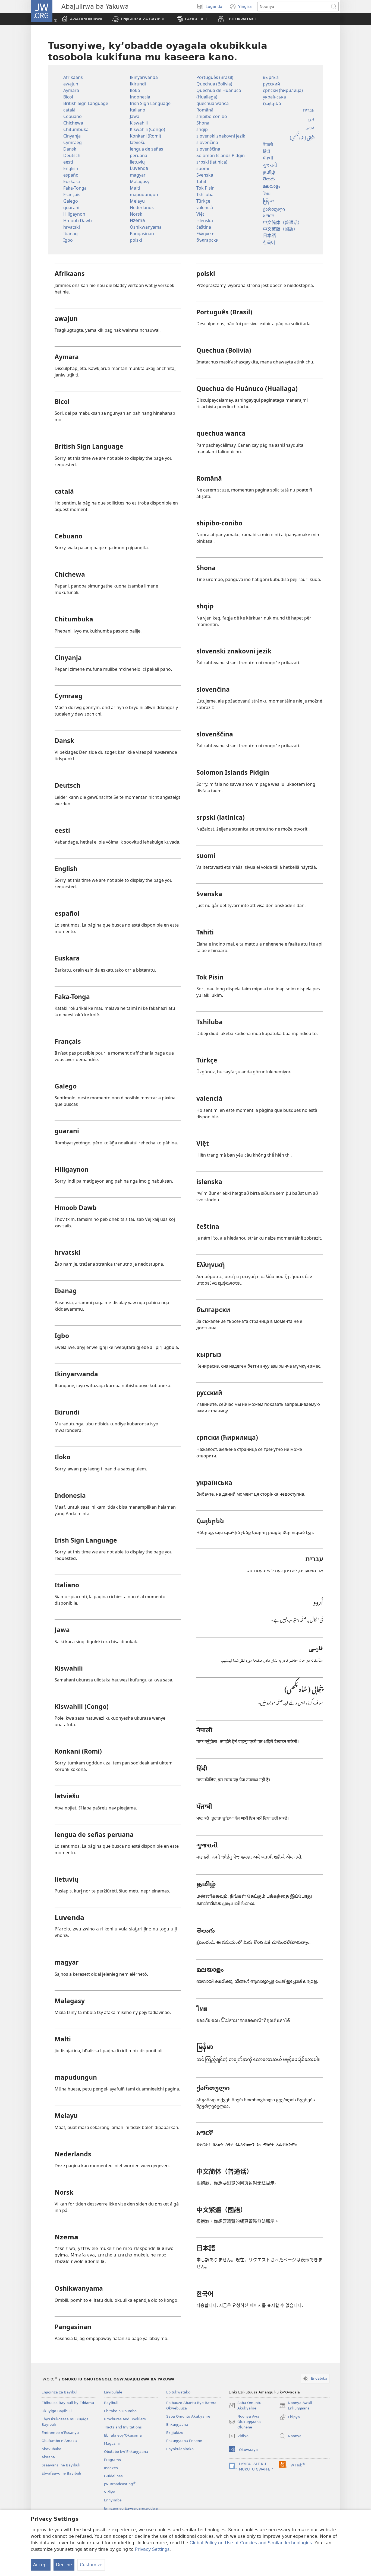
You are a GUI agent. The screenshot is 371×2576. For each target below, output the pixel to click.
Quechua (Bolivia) (214, 84)
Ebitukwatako (178, 2392)
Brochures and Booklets (125, 2419)
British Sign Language (86, 103)
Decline (64, 2565)
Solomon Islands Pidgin (221, 155)
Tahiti (202, 181)
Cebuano (73, 116)
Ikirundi (138, 84)
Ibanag (70, 234)
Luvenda (139, 168)
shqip (202, 129)
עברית (309, 110)
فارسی (310, 127)
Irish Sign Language (150, 103)
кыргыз (271, 77)
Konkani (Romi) (145, 136)
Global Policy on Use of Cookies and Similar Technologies (251, 2543)
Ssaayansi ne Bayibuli (61, 2465)
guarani (71, 208)
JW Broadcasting (120, 2484)
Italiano (138, 110)
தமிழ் (269, 173)
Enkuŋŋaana (177, 2425)
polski (136, 240)
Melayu (137, 201)
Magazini (112, 2443)
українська (274, 97)
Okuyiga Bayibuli (57, 2411)
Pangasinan (142, 234)
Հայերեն (272, 103)
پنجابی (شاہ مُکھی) (302, 137)
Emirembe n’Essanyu (60, 2433)
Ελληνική (205, 234)
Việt (200, 214)
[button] (139, 19)
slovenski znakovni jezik (221, 136)
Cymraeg (73, 142)
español (71, 175)
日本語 (269, 235)
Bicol (68, 97)
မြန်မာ (269, 201)
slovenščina (208, 149)
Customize (91, 2565)
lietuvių (137, 162)
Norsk (136, 214)
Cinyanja (72, 136)
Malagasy (140, 181)
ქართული (274, 209)
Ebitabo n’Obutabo (120, 2411)
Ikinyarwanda (144, 77)
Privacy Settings (152, 2549)
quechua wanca (213, 103)
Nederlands (142, 208)
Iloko (135, 90)
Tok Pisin (205, 188)
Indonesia (140, 97)
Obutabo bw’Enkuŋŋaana (126, 2452)
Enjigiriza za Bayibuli (60, 2392)
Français (72, 194)
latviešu (138, 142)
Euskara (72, 181)
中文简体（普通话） (282, 222)
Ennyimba (113, 2500)
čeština (204, 227)
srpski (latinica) (212, 162)
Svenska (205, 175)
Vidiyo (110, 2492)
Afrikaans (73, 77)
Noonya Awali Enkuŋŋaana (296, 2406)
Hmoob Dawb (78, 221)
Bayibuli (111, 2403)
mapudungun (144, 194)
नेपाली (268, 145)
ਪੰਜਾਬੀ (268, 159)
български (207, 240)
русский (271, 84)
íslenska (205, 221)
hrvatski (72, 227)
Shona (203, 123)
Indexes (111, 2468)
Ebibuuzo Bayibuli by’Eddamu (68, 2403)
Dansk (70, 149)
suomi (203, 168)
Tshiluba (205, 194)
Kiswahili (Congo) (147, 129)
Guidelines (113, 2476)
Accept (41, 2565)
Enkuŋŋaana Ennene (184, 2441)
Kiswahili (139, 123)
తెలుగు (269, 180)
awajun (71, 84)
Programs (112, 2460)
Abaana (48, 2457)
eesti (68, 162)
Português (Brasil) (215, 77)
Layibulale (113, 2392)
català (69, 110)
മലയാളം (272, 187)
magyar (138, 175)
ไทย (267, 193)
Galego (71, 201)
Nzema (137, 220)
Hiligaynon (74, 214)
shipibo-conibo (212, 116)
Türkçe (203, 201)
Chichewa (73, 123)
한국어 (269, 242)
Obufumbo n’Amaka (59, 2441)
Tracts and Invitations (123, 2427)
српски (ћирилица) (283, 90)
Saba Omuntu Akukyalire (188, 2416)
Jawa (135, 116)
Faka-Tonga (75, 188)
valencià (205, 208)
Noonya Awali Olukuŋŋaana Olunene (245, 2422)
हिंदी (266, 152)
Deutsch (72, 155)
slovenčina (207, 142)
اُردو (311, 119)
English (71, 168)
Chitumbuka (76, 129)
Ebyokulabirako (180, 2449)
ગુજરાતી (270, 166)
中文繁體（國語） (280, 229)
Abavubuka (51, 2449)
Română (205, 110)
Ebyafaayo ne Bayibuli (61, 2473)
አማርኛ (269, 216)
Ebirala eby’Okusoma (123, 2435)
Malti (135, 188)
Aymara (71, 90)
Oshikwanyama (146, 227)
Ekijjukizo (175, 2433)
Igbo (68, 240)
